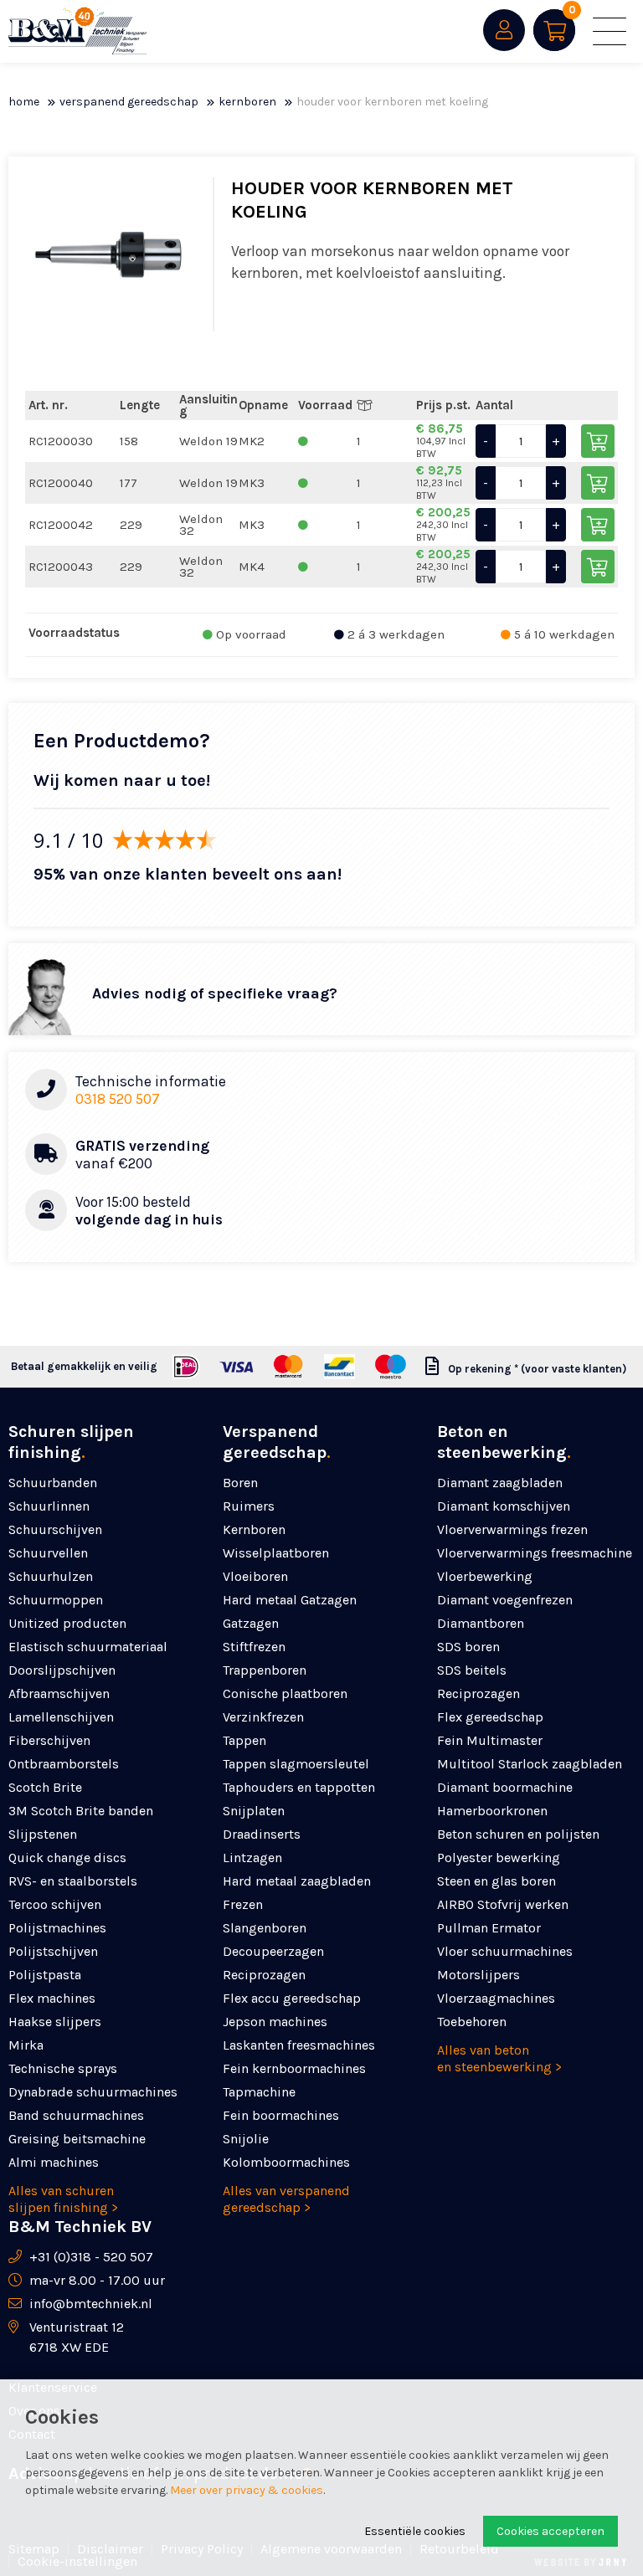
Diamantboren (481, 1623)
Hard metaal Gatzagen (290, 1600)
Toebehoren (472, 2022)
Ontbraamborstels (64, 1764)
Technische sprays (63, 2068)
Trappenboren (265, 1670)
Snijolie (246, 2139)
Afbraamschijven (59, 1693)
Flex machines (52, 1998)
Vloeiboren (255, 1576)
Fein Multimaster (490, 1740)
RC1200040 (61, 483)
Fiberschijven (49, 1740)
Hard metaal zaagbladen (297, 1881)
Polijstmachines (57, 1928)
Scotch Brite (45, 1787)
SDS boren (468, 1647)
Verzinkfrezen (263, 1717)
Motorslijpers (478, 1975)
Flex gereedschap (490, 1717)
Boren (240, 1483)
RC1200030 (61, 441)
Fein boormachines (281, 2115)
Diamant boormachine (505, 1787)
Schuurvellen (48, 1553)
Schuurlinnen (49, 1506)
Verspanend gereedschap (129, 102)
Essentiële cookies (415, 2531)
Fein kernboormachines (294, 2068)
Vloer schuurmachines (505, 1951)
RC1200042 (61, 525)
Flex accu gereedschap (292, 1998)
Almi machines (54, 2162)
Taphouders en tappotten (299, 1787)
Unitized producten (67, 1623)
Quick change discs (67, 1858)
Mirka (26, 2045)
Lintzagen (252, 1858)
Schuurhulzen (51, 1576)
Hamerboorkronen (492, 1811)
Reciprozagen (264, 1975)
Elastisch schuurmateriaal (88, 1647)
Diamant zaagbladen (500, 1483)
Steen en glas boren (496, 1881)
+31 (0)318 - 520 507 (91, 2257)
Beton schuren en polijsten (518, 1834)
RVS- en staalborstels (73, 1881)
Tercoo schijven (55, 1904)
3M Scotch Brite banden (81, 1811)
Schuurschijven (55, 1529)
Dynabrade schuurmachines (93, 2092)
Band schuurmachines (76, 2115)
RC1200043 (61, 567)
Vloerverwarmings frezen (512, 1529)
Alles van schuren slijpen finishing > (63, 2199)
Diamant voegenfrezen (505, 1600)
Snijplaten (254, 1811)
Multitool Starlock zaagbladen (530, 1764)
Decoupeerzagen (273, 1951)
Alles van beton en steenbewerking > (499, 2058)
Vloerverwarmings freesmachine (535, 1553)
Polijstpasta (45, 1975)
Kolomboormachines (286, 2162)
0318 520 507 (118, 1099)
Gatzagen (251, 1623)
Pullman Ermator (489, 1928)
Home (24, 102)
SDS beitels (472, 1670)
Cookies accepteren (550, 2531)
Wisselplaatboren (276, 1553)
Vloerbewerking (485, 1576)
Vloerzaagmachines (496, 1998)
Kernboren (247, 102)
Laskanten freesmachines (299, 2045)
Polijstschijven (53, 1951)
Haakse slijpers (55, 2022)
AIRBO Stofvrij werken (503, 1904)
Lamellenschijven (61, 1717)
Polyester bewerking (499, 1858)
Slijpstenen (43, 1834)
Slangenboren (265, 1928)
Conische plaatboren (285, 1693)
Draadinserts (262, 1834)
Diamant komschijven (504, 1506)
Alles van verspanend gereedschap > (286, 2199)
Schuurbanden (53, 1483)
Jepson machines (275, 2022)
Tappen (244, 1740)
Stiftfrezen (254, 1647)
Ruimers (249, 1506)
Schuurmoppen (56, 1600)
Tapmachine (259, 2092)
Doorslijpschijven (62, 1670)
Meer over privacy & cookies (247, 2490)
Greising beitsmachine (77, 2139)
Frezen (243, 1904)
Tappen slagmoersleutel (296, 1764)
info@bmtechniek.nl (91, 2304)
